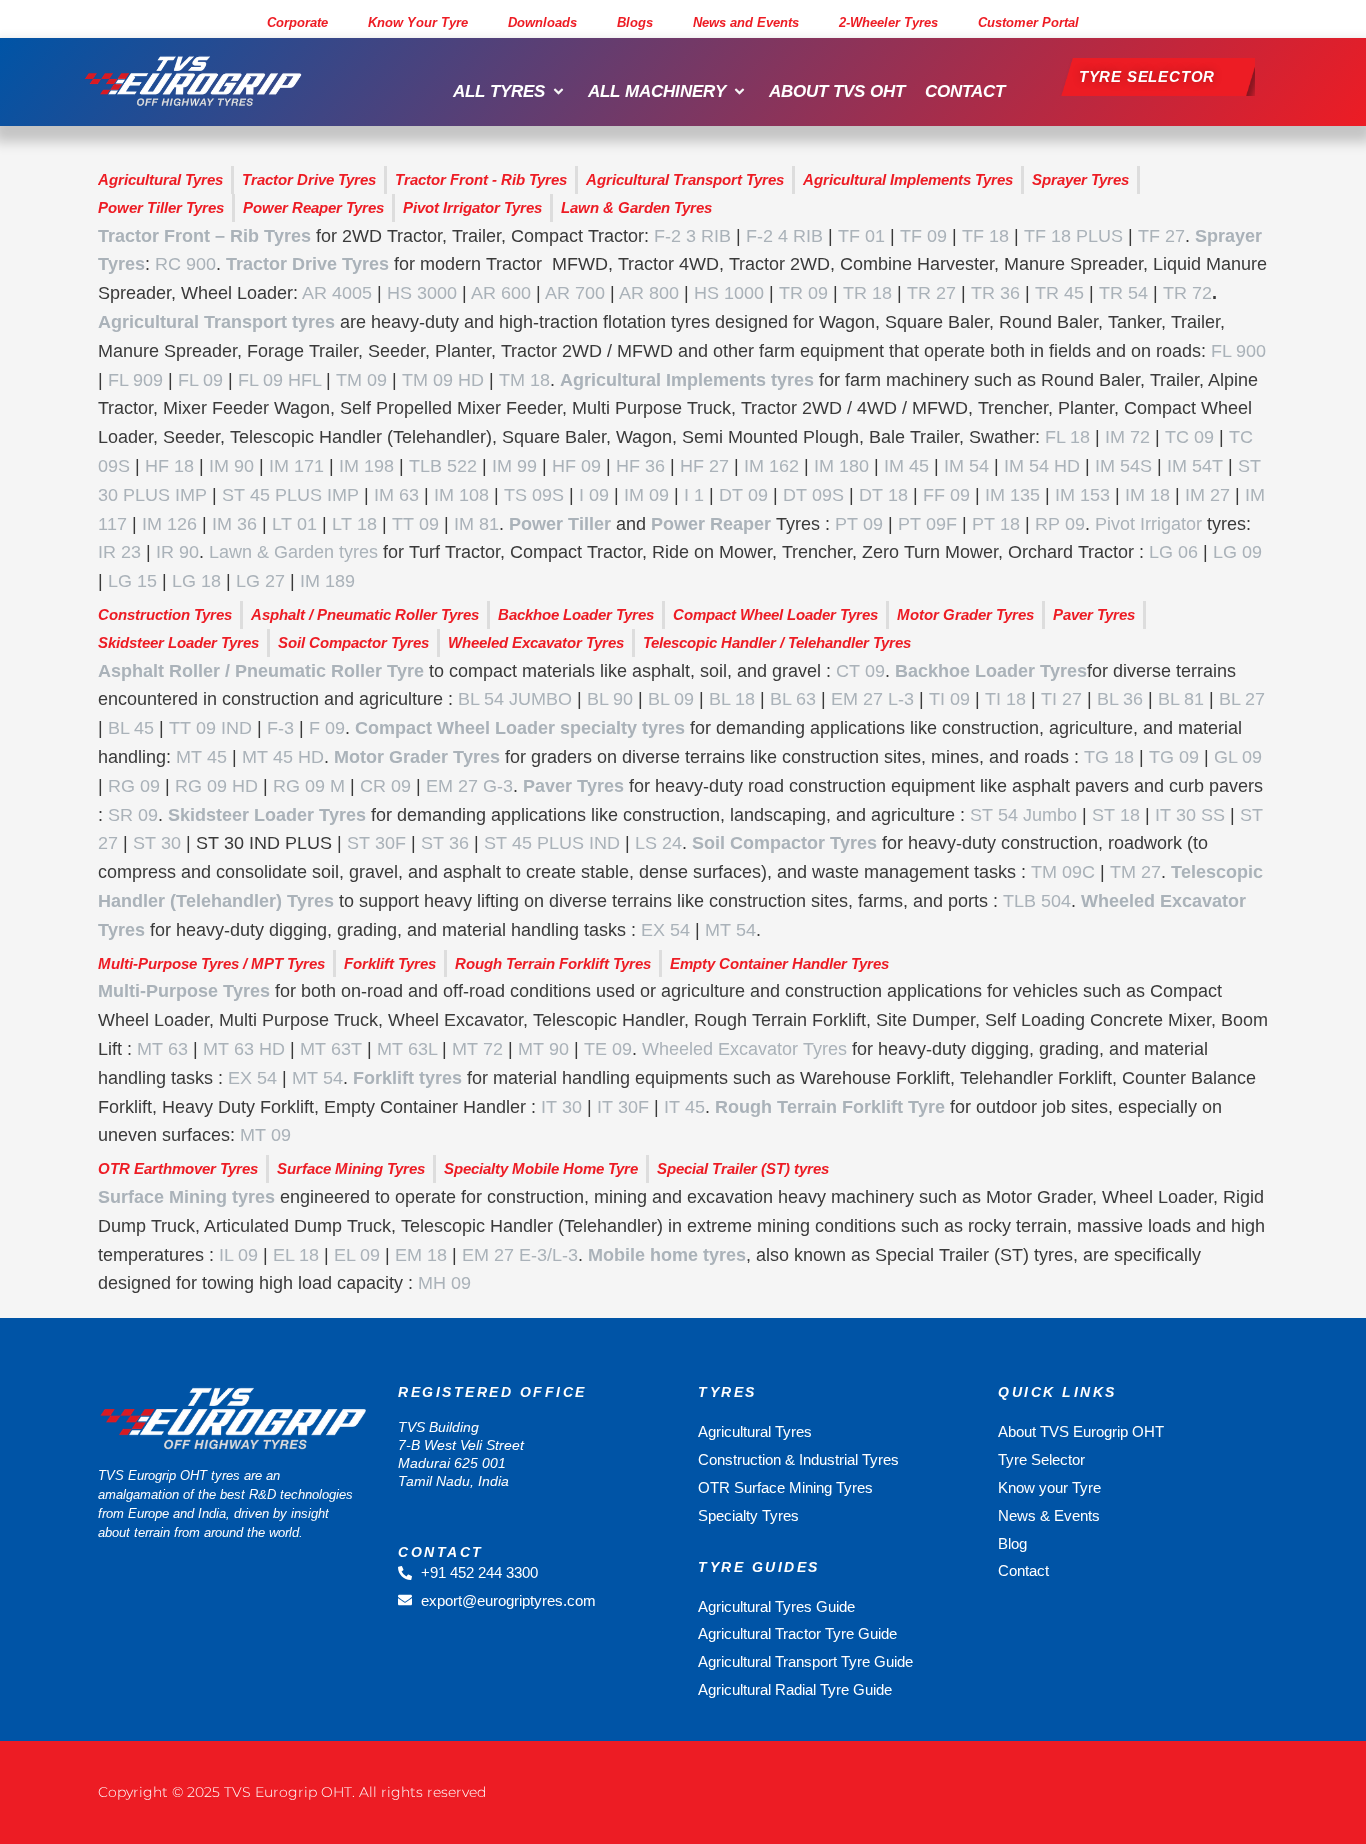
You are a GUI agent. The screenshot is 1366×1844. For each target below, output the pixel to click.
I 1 (694, 495)
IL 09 (238, 1255)
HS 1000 (729, 293)
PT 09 (859, 524)
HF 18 (169, 466)
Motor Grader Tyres (417, 757)
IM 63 (396, 495)
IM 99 (514, 466)
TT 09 (415, 524)
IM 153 (1082, 495)
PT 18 (996, 524)
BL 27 (1242, 699)
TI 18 (1005, 699)
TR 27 (931, 293)
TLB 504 (1037, 901)
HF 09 (576, 466)
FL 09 (200, 380)
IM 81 (476, 524)
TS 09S (534, 495)
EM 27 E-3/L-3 (520, 1255)
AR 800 (649, 293)
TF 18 (985, 236)
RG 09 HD (216, 786)
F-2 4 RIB (784, 236)
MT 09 (265, 1135)
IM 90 (231, 466)
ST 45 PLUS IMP (290, 495)
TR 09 (803, 293)
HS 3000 (422, 293)
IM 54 (966, 466)
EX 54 (665, 930)
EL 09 (357, 1255)
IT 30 (561, 1107)
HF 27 (704, 466)
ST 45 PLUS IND (552, 843)
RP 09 (1060, 524)
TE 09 (608, 1049)
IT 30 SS (1190, 815)
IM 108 (461, 495)
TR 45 (1059, 293)
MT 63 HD (244, 1049)
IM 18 (1147, 495)
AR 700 (575, 293)
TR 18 (867, 293)
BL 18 (732, 699)
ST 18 (1116, 815)
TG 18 (1109, 757)
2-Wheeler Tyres (888, 22)
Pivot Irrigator (1148, 524)
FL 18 (1067, 437)
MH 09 (444, 1283)
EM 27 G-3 (469, 786)
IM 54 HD (1042, 466)
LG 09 (1237, 552)
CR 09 (385, 786)
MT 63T (331, 1049)
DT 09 (743, 495)
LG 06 (1173, 552)
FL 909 (135, 380)
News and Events (746, 22)
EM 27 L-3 (872, 699)
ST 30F (376, 843)
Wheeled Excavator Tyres (744, 1049)
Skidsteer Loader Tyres (267, 815)
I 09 (594, 495)
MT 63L (407, 1049)
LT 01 (294, 524)
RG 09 (134, 786)
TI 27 (1061, 699)
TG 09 (1174, 757)
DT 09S (813, 495)
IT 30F (623, 1107)
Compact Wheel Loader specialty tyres (520, 728)
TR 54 (1123, 293)
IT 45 (684, 1107)
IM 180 (841, 466)
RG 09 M (309, 786)
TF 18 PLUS (1073, 236)
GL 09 (1238, 757)
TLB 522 (443, 466)
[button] (510, 92)
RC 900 (185, 264)
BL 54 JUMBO (515, 699)
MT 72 (477, 1049)
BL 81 (1181, 699)
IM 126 (169, 524)
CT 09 (860, 671)
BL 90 (610, 699)
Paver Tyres (573, 786)
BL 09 (671, 699)
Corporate (297, 22)
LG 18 (196, 581)
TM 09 (361, 380)
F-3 (280, 728)
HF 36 (640, 466)
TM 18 (524, 380)
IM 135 (1012, 495)
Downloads (542, 22)
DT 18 (883, 495)
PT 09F (927, 524)
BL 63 (793, 699)
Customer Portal (1028, 22)
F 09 (327, 728)
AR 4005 (337, 293)
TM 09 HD (443, 380)
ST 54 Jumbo (1023, 815)
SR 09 (133, 815)
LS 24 (658, 843)
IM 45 (906, 466)
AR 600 (501, 293)
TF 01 (861, 236)
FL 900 (1238, 351)
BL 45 (131, 728)
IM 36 (234, 524)
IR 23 (119, 552)
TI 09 (949, 699)
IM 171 (296, 466)
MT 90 (543, 1049)
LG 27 (260, 581)
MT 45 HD (283, 757)
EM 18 (421, 1255)
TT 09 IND (210, 728)
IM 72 (1127, 437)
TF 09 (923, 236)
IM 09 (646, 495)
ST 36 (445, 843)
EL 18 (296, 1255)
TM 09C (1063, 872)
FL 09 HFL (279, 380)
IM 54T (1195, 466)
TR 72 (1187, 293)
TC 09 (1189, 437)
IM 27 (1207, 495)
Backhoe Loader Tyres (991, 671)
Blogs (635, 22)
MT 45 (201, 757)
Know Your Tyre (418, 22)
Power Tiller (560, 524)
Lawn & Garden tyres (293, 552)
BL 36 (1120, 699)
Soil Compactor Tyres (784, 843)
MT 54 (730, 930)
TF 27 (1161, 236)
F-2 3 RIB (692, 236)
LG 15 (132, 581)
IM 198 (366, 466)
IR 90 (177, 552)
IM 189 (327, 581)
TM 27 (1135, 872)
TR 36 (995, 293)
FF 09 (946, 495)
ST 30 (157, 843)
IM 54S (1123, 466)
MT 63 (162, 1049)
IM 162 (771, 466)
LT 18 (354, 524)
